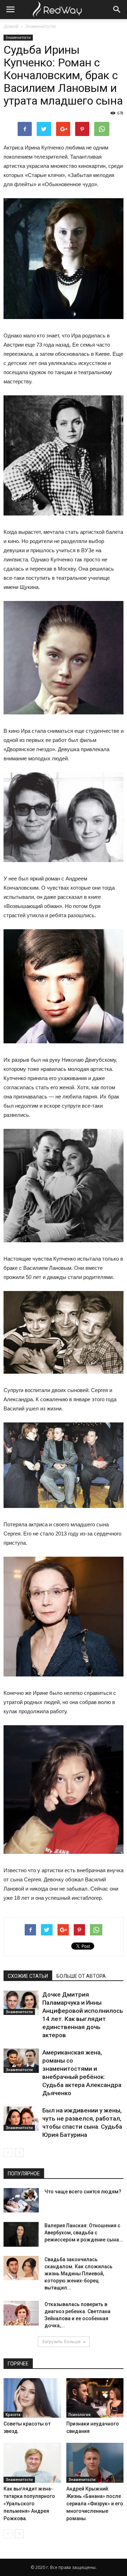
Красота (13, 2415)
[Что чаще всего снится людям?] (21, 2200)
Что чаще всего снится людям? (83, 2192)
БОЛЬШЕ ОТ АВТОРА (81, 1976)
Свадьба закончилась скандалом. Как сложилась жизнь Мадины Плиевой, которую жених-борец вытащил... (78, 2274)
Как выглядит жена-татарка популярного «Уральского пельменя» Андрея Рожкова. (29, 2504)
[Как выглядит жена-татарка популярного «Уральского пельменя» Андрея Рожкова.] (32, 2463)
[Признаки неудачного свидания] (95, 2398)
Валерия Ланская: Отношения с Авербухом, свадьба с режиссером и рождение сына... (84, 2233)
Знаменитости (40, 26)
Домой (11, 26)
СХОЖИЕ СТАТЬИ (28, 1976)
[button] (117, 10)
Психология (80, 2415)
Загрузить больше (61, 2342)
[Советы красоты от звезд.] (32, 2398)
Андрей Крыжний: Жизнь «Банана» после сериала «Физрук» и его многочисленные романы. (95, 2504)
